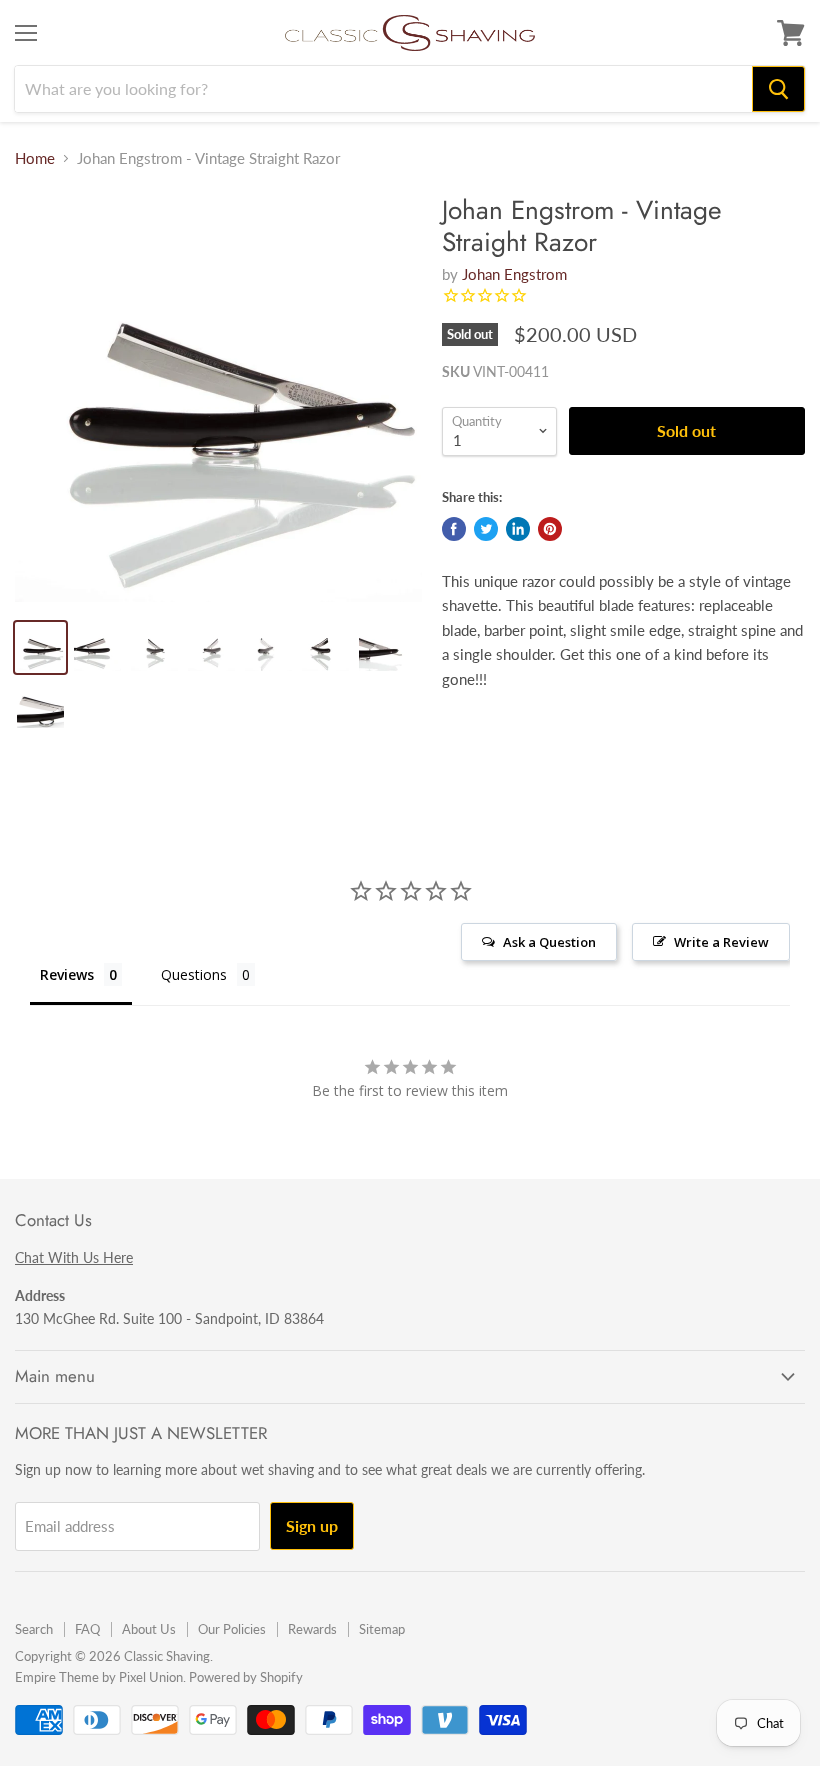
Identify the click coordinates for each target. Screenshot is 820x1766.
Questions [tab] (194, 974)
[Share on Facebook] (454, 529)
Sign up (312, 1525)
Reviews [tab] (67, 974)
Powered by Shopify (246, 1677)
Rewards (312, 1629)
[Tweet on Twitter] (486, 529)
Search (34, 1629)
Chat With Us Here (74, 1257)
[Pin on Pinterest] (550, 529)
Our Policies (232, 1629)
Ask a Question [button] (549, 942)
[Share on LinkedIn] (518, 529)
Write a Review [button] (721, 942)
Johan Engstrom (514, 274)
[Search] (778, 89)
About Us (149, 1629)
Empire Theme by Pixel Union (99, 1677)
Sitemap (382, 1629)
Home (35, 158)
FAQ (87, 1629)
